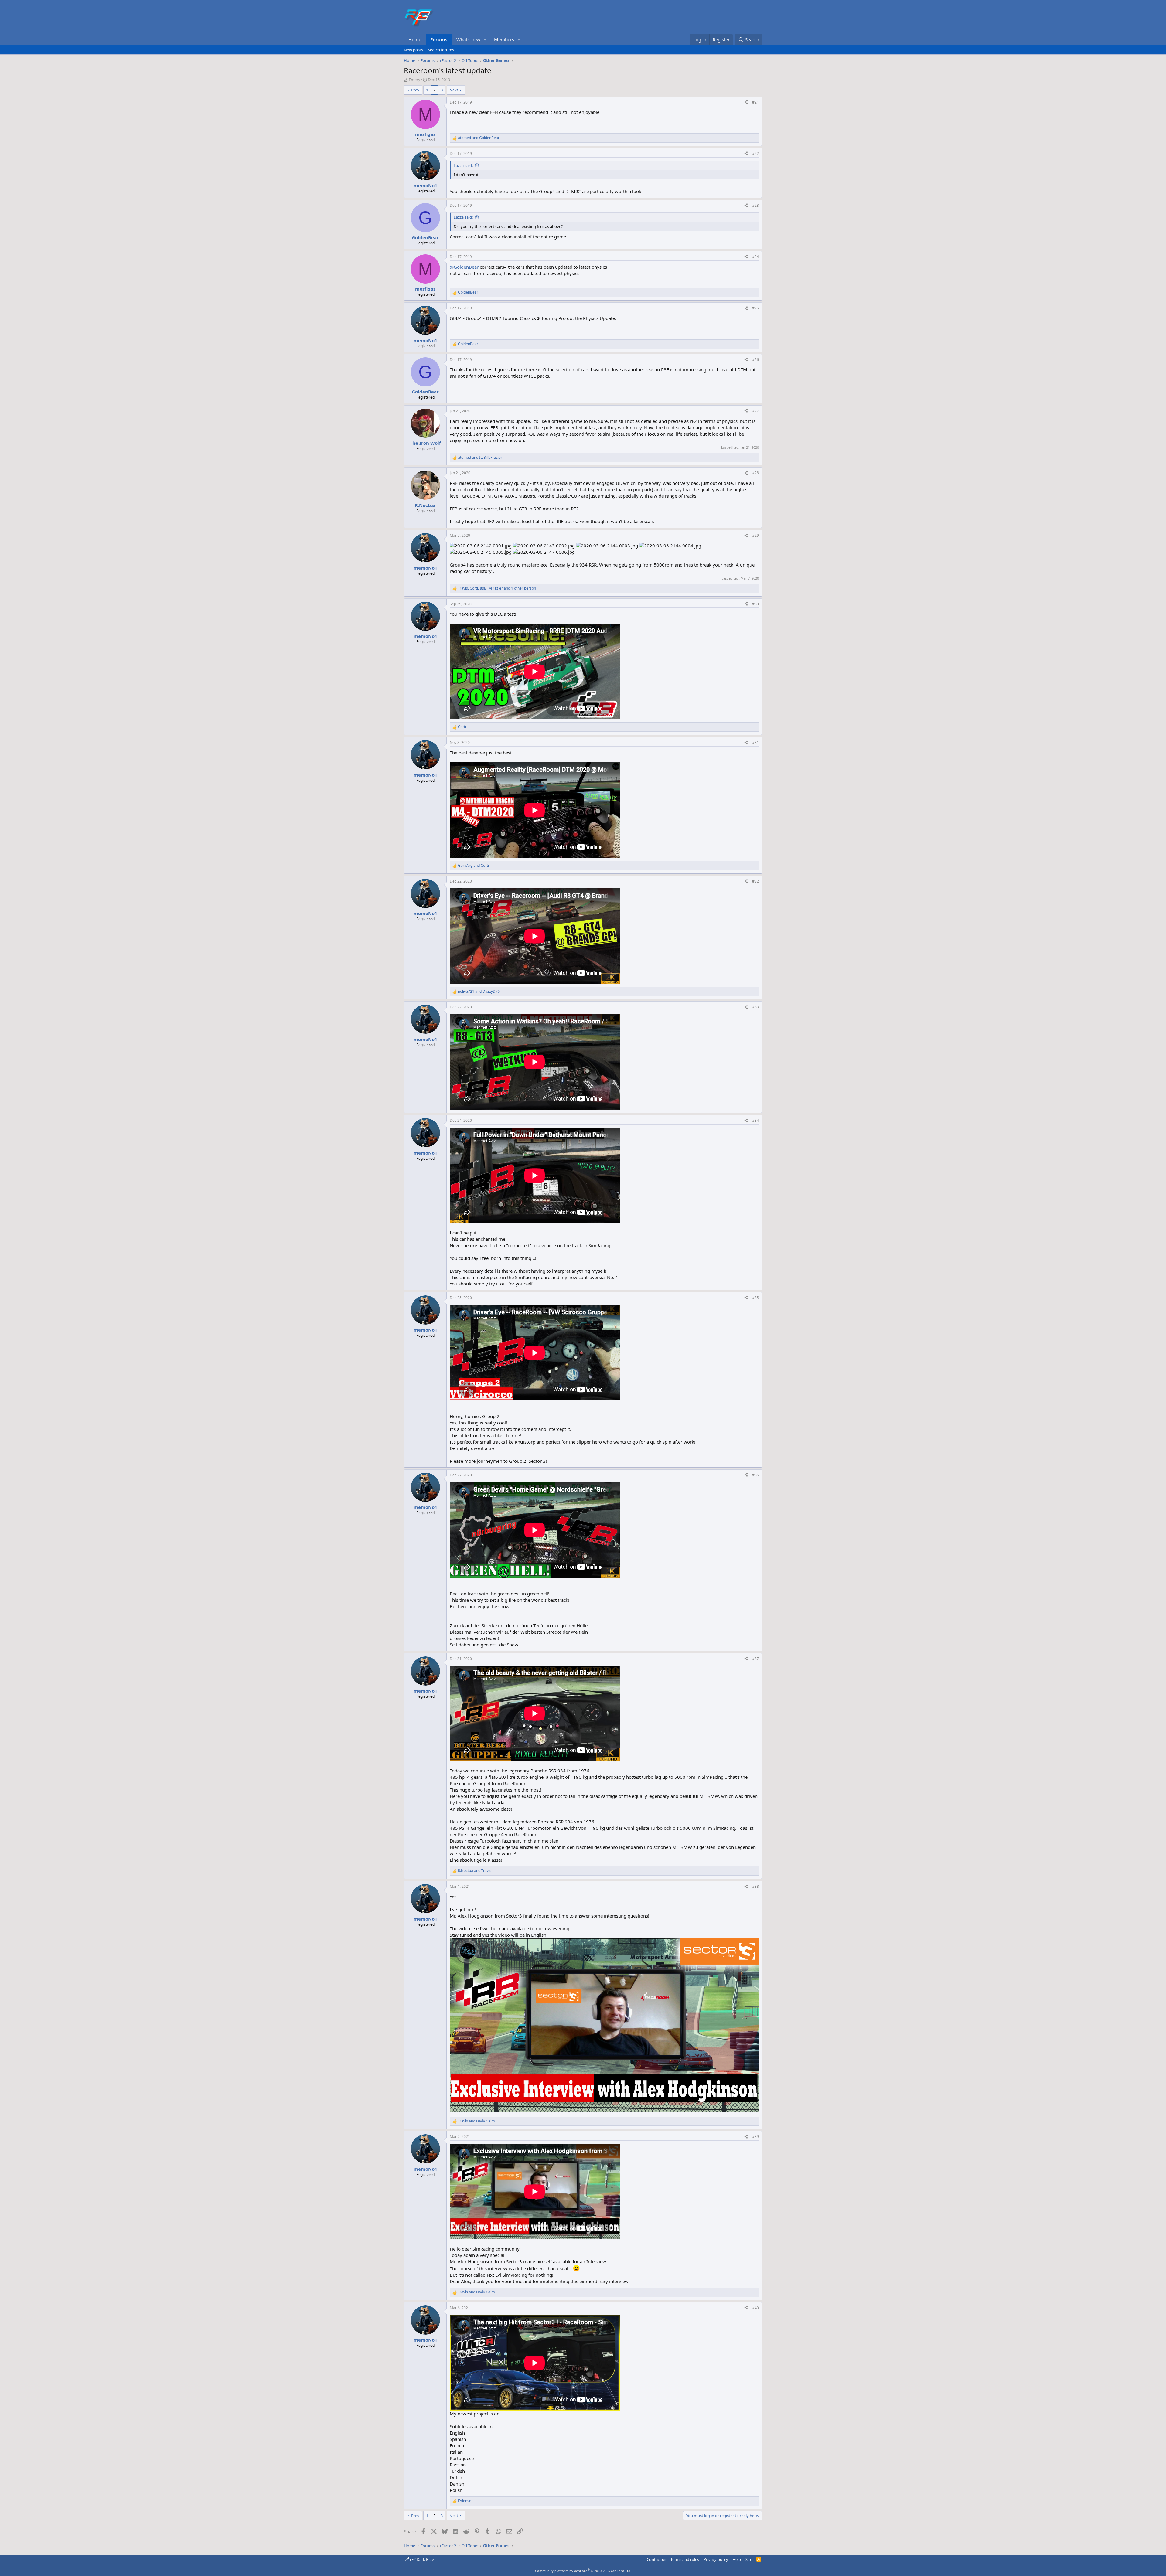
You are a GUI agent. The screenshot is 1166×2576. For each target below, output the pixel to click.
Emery (414, 80)
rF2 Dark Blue (421, 2559)
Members (504, 39)
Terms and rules (685, 2559)
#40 (755, 2308)
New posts (413, 50)
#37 (755, 1659)
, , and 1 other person (497, 588)
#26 (755, 360)
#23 (755, 205)
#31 (755, 742)
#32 (755, 881)
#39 (755, 2137)
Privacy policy (716, 2559)
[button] (485, 40)
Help (737, 2559)
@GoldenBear (464, 267)
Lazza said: (463, 165)
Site (749, 2559)
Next (454, 90)
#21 (755, 102)
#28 (755, 473)
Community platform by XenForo (583, 2571)
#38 (755, 1886)
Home (415, 39)
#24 (755, 257)
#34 (755, 1120)
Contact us (656, 2559)
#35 (755, 1298)
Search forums (441, 50)
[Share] (746, 102)
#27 (755, 411)
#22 (755, 153)
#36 (755, 1475)
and (479, 138)
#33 (755, 1007)
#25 (755, 308)
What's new (468, 39)
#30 (755, 604)
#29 (755, 535)
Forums (439, 39)
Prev (415, 90)
